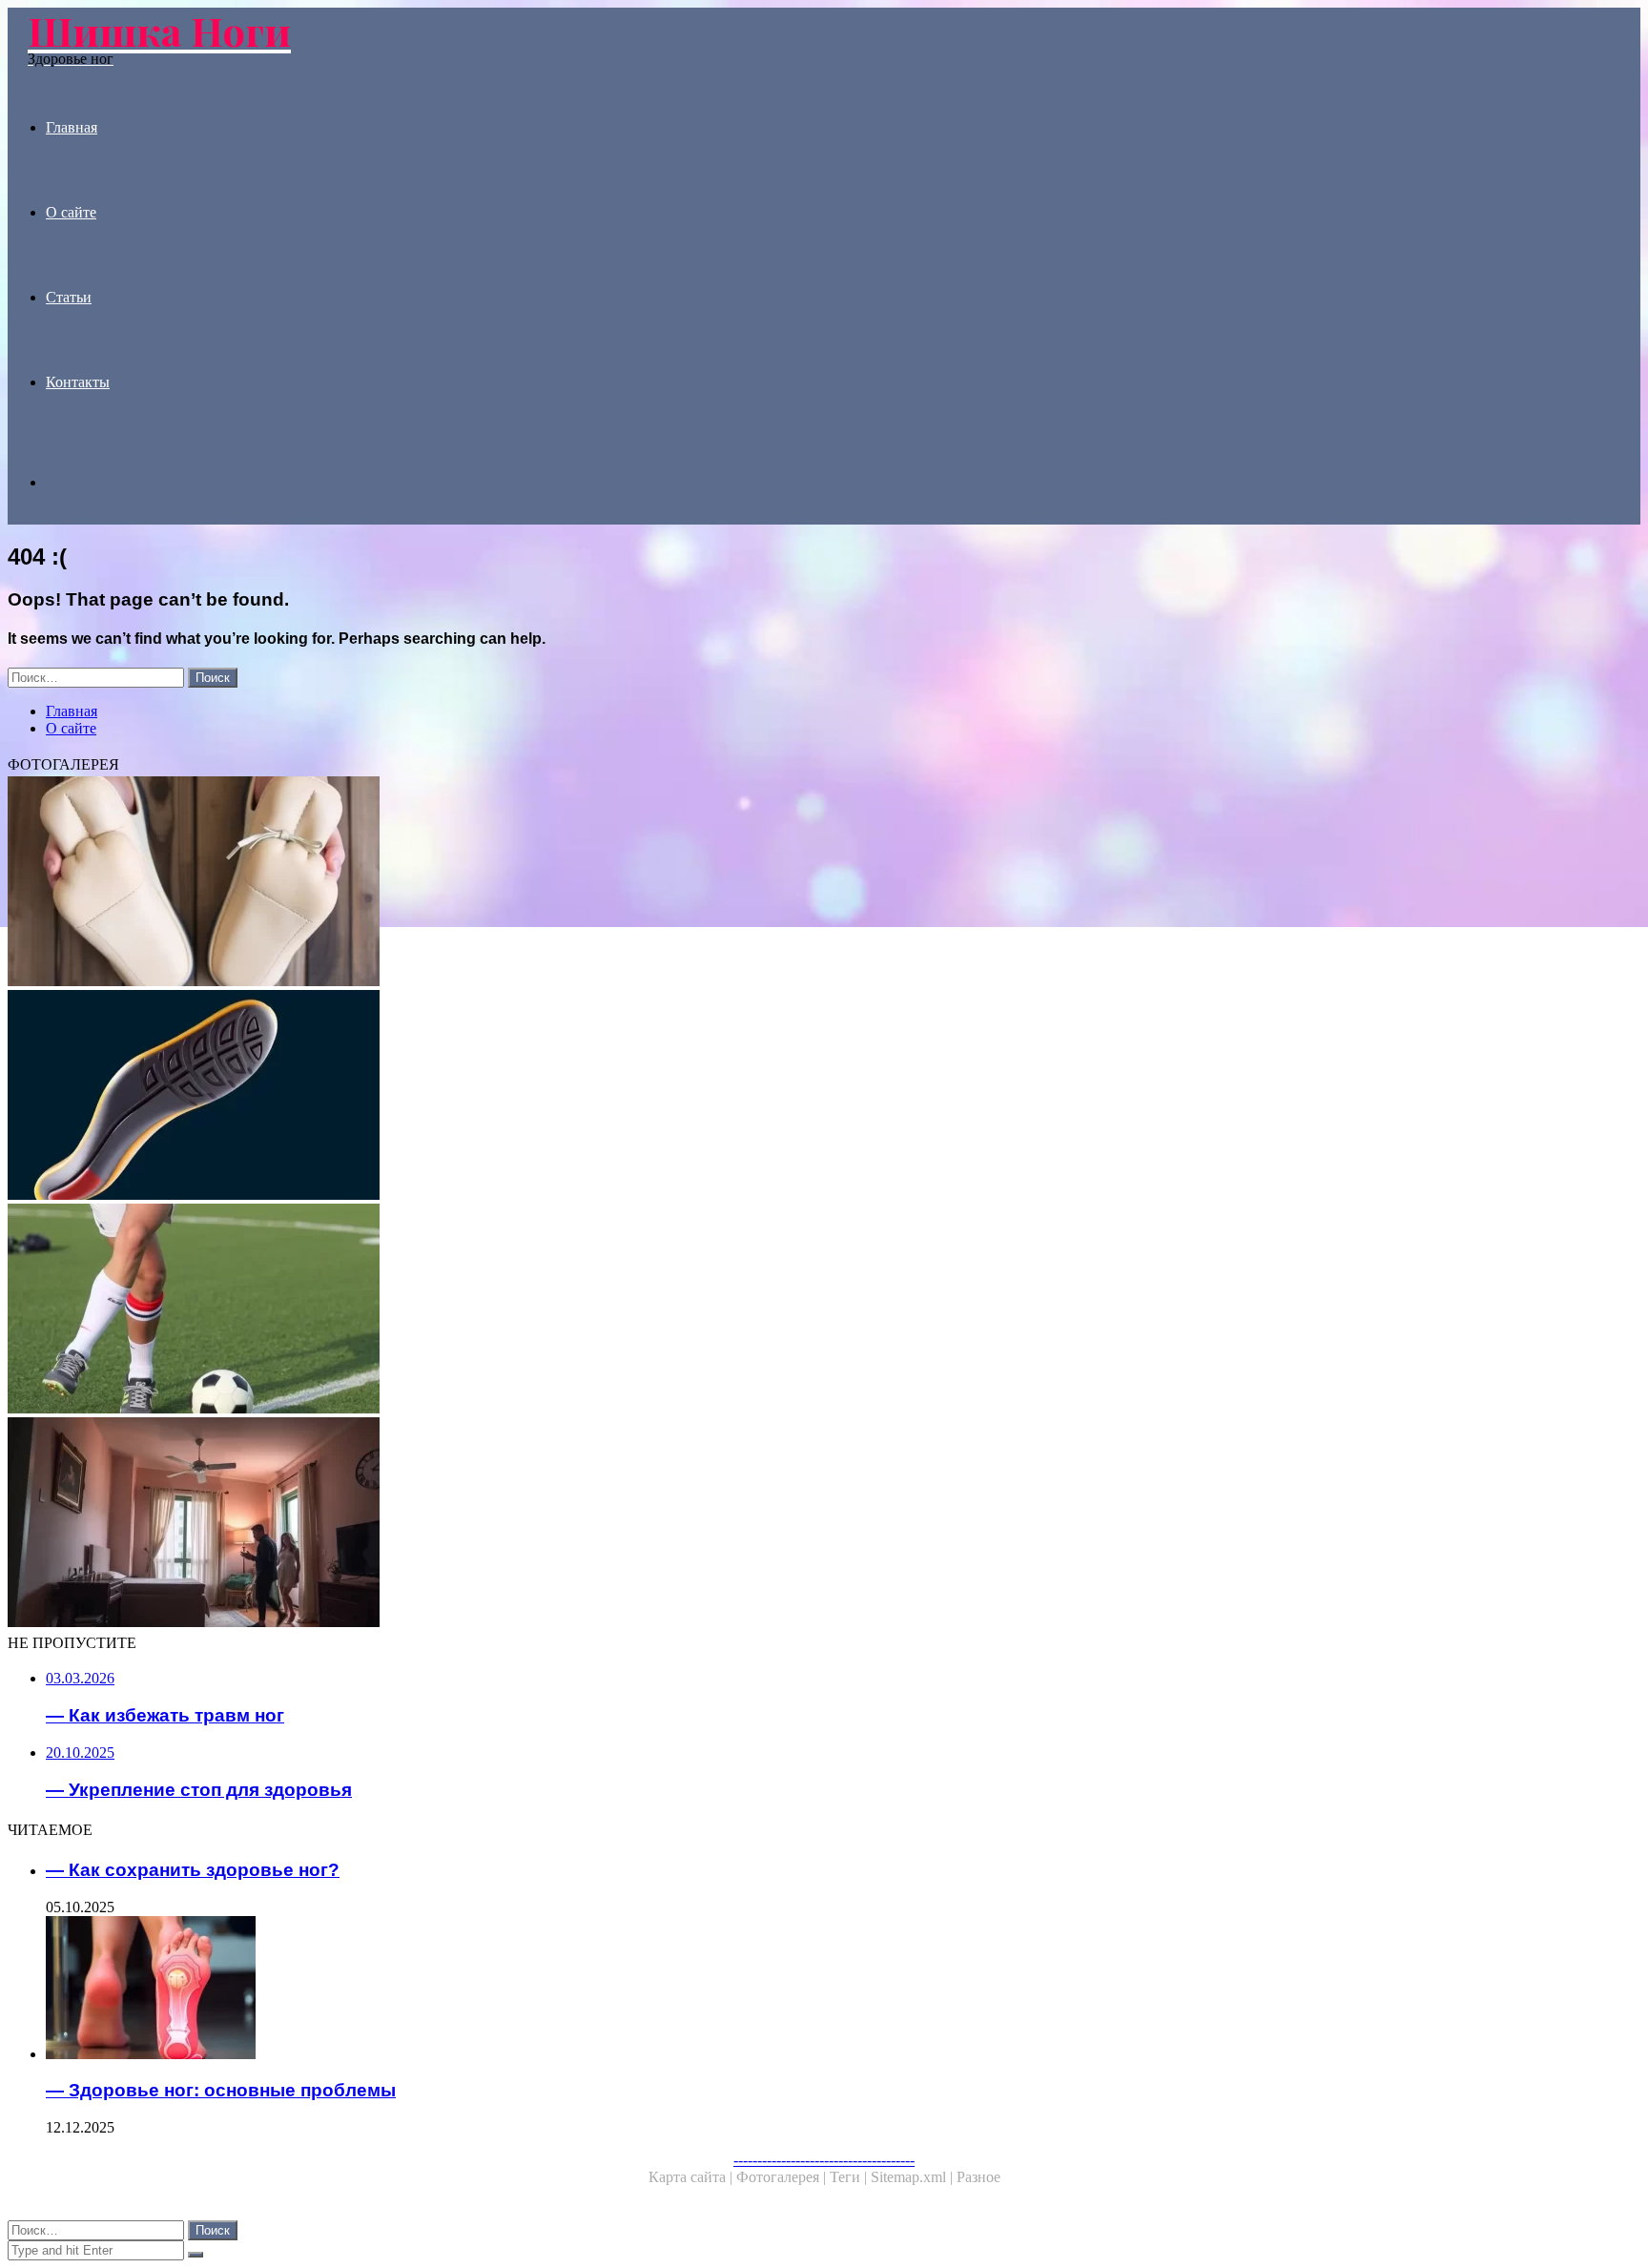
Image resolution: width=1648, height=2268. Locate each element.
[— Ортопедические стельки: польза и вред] (580, 1097)
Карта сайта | (692, 2177)
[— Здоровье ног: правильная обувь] (580, 883)
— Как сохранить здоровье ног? (193, 1870)
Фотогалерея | (783, 2177)
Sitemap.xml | (914, 2177)
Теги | (850, 2177)
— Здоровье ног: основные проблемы (221, 2090)
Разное (978, 2177)
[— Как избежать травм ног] (580, 1310)
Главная (72, 127)
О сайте (71, 212)
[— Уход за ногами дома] (580, 1524)
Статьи (69, 297)
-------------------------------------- (824, 2160)
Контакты (78, 382)
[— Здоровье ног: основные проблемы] (599, 1990)
